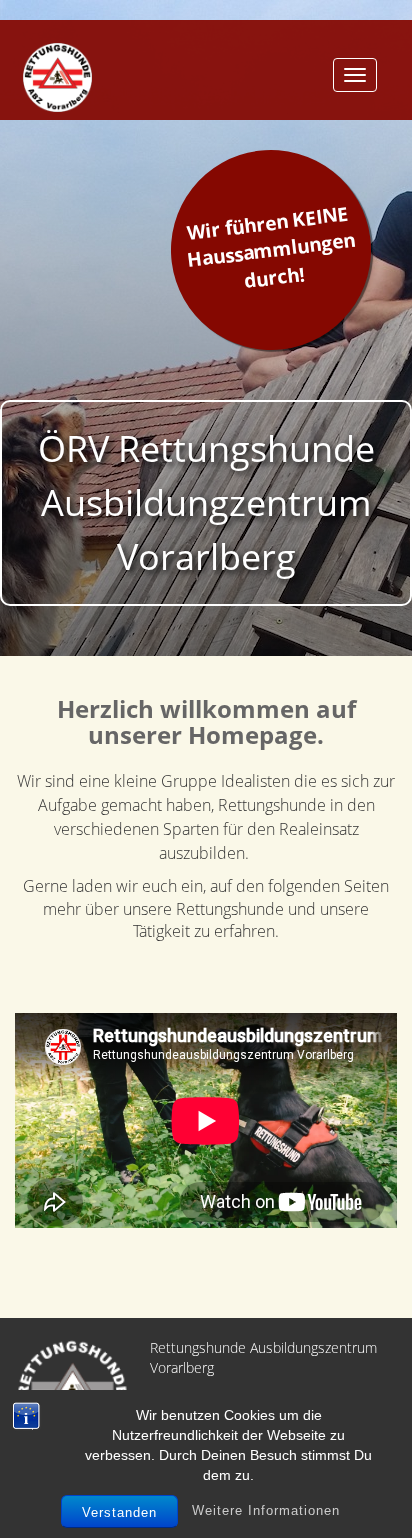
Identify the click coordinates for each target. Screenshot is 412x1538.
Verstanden (119, 1512)
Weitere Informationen (266, 1510)
